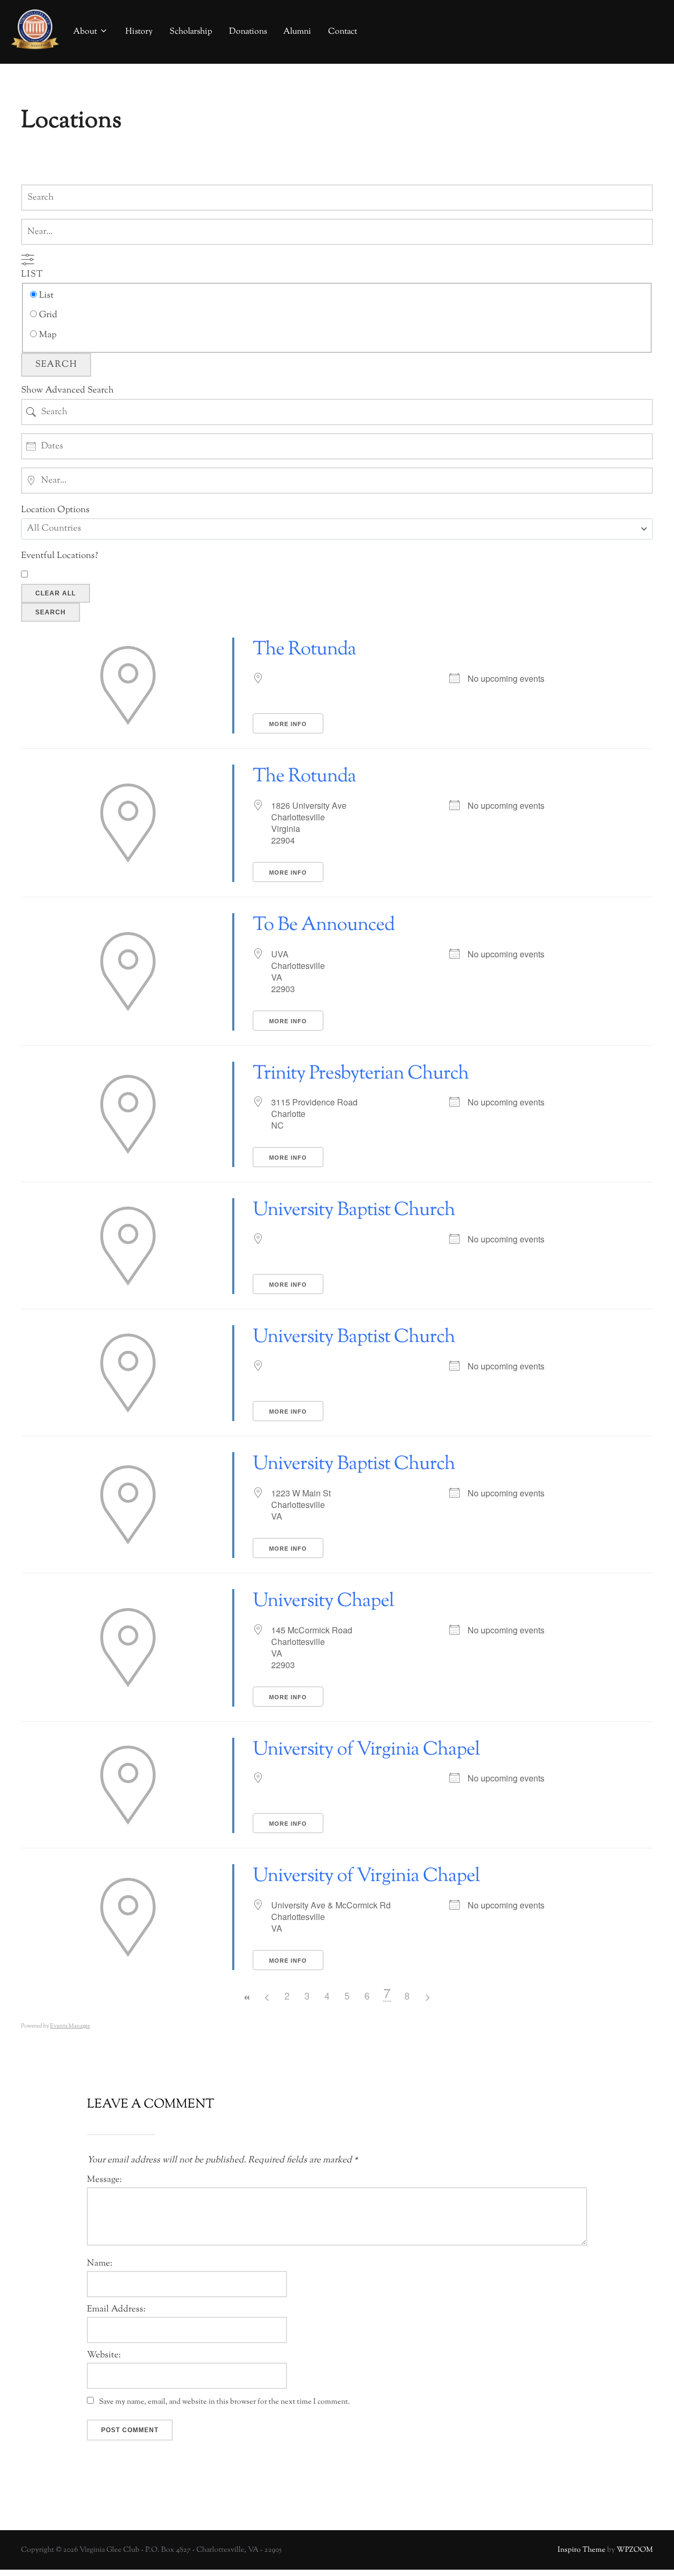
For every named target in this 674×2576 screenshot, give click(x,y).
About (85, 32)
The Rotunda (304, 650)
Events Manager (70, 2026)
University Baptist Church (354, 1210)
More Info (288, 724)
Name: (100, 2264)
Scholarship (191, 32)
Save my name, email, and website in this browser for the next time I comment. (225, 2402)
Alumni (297, 32)
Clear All (56, 593)
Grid (47, 315)
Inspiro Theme (582, 2550)
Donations (248, 32)
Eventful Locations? (60, 556)
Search (56, 365)
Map (47, 335)
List (32, 275)
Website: (104, 2355)
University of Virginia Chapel (366, 1750)
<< (247, 1998)
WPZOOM (635, 2550)
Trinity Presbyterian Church (361, 1074)
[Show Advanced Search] (28, 259)
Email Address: (116, 2310)
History (139, 32)
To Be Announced (324, 925)
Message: (104, 2180)
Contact (343, 32)
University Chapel (323, 1601)
